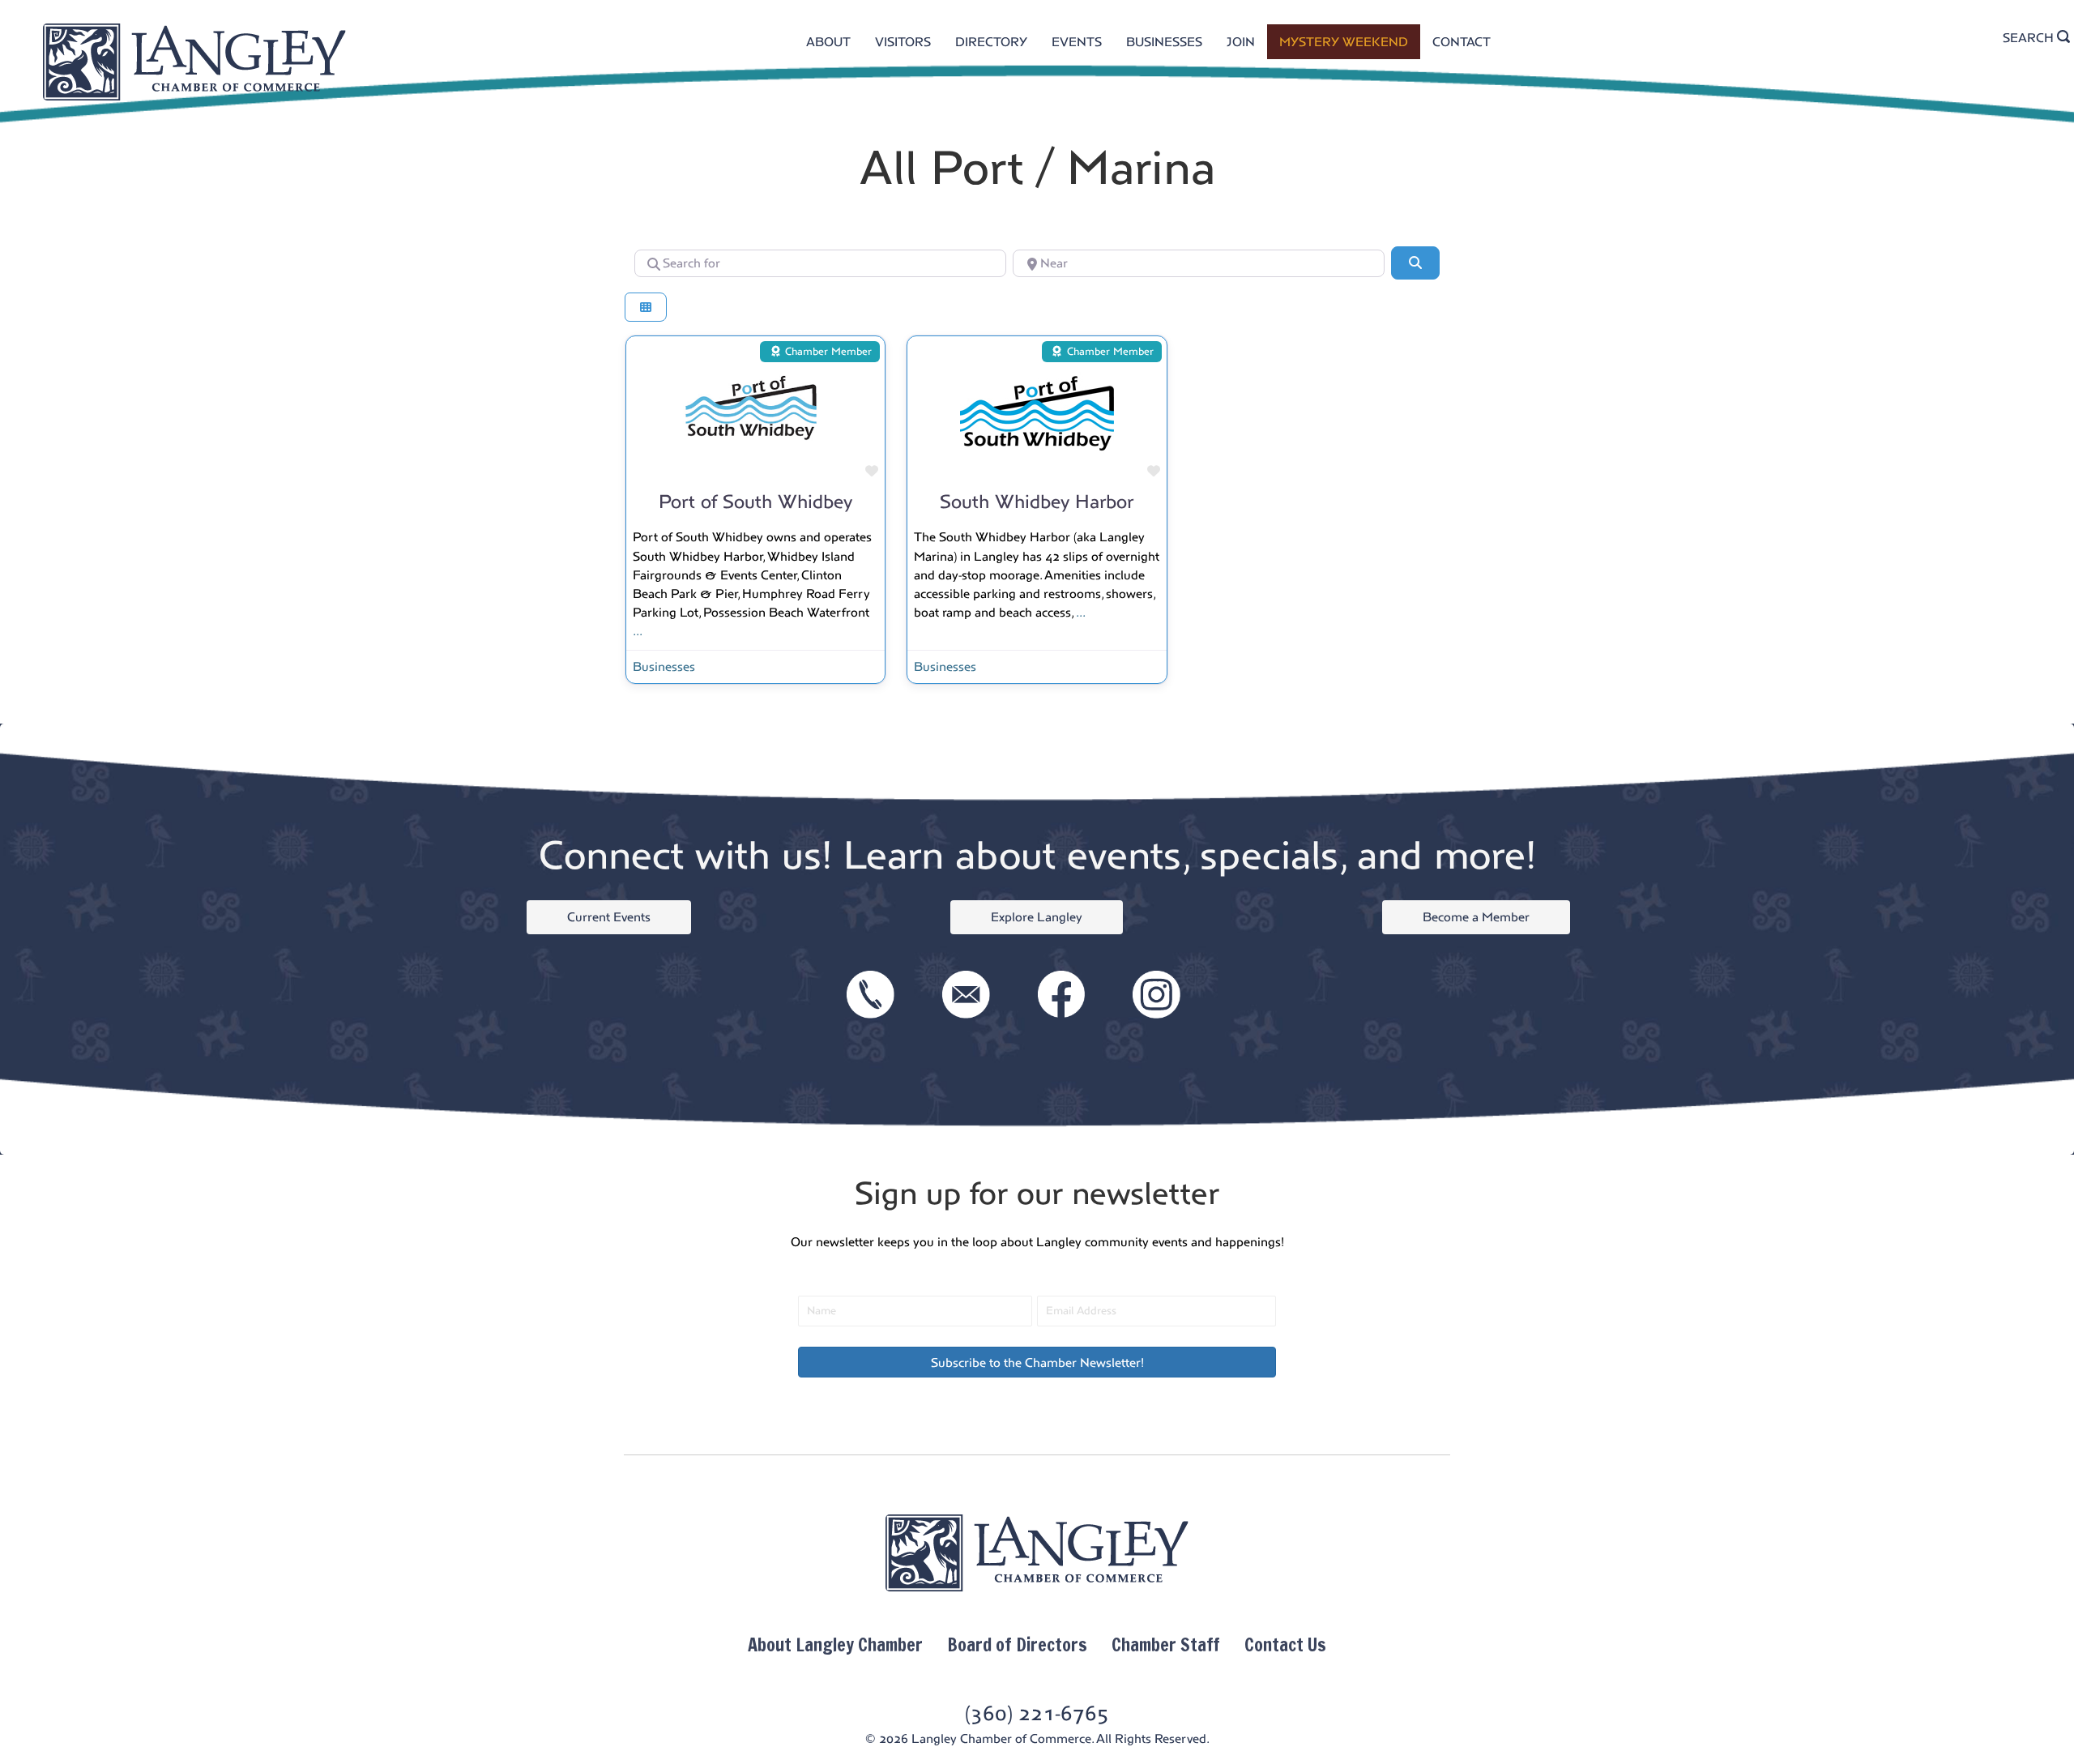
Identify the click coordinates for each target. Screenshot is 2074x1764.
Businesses (664, 666)
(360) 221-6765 (1037, 1713)
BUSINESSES (1164, 42)
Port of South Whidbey (755, 502)
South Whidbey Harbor (1037, 502)
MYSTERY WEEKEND (1344, 42)
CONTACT (1462, 42)
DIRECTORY (991, 42)
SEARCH (2030, 38)
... (638, 631)
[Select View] (646, 308)
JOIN (1241, 42)
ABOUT (828, 42)
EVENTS (1077, 42)
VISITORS (903, 42)
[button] (1037, 1362)
